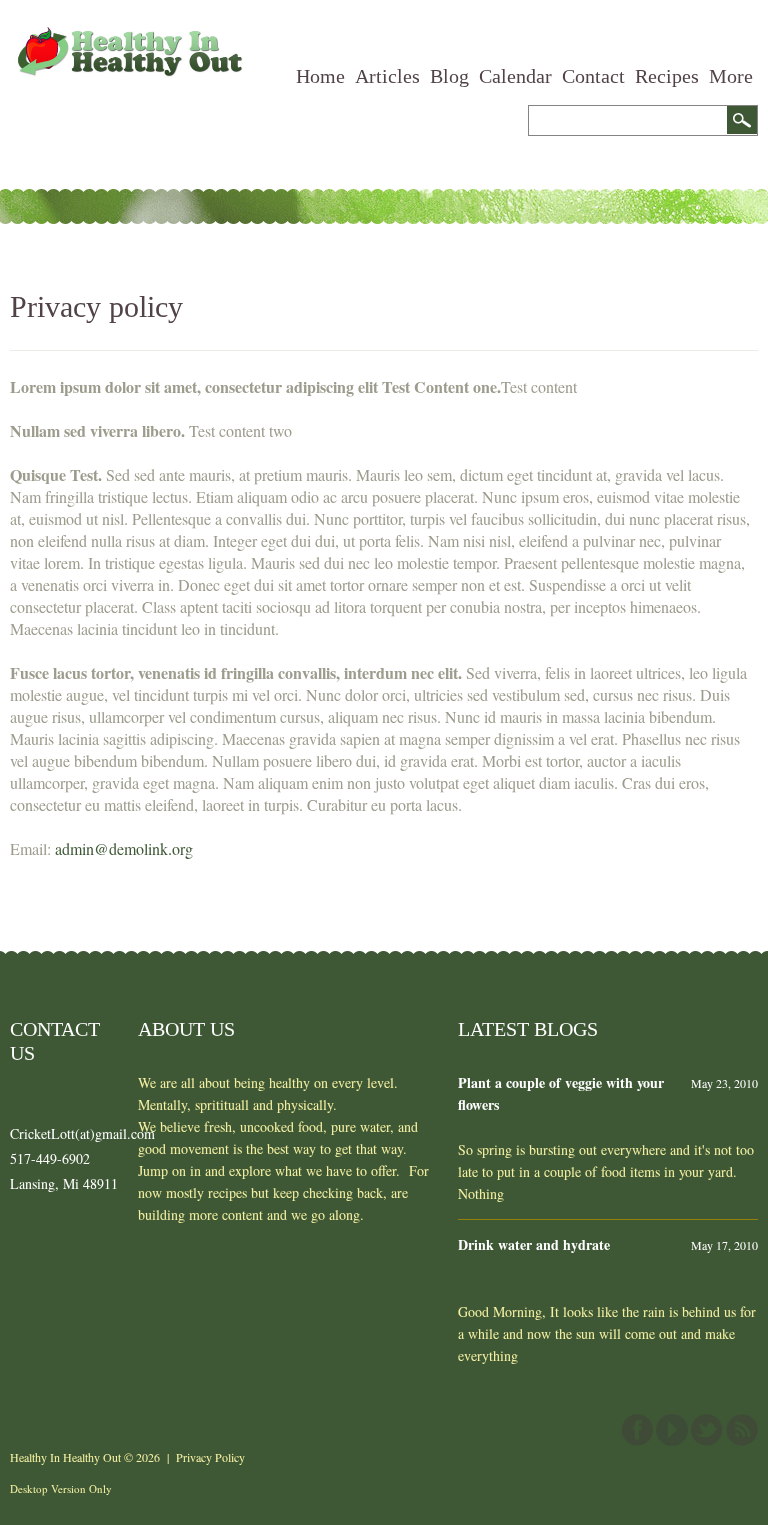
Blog (449, 76)
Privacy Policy (210, 1457)
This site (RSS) (742, 1430)
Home (320, 76)
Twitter (707, 1430)
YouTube (672, 1430)
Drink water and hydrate (534, 1244)
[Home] (128, 37)
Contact (593, 76)
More (731, 76)
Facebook (637, 1430)
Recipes (667, 76)
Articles (387, 76)
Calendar (515, 76)
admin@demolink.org (124, 848)
